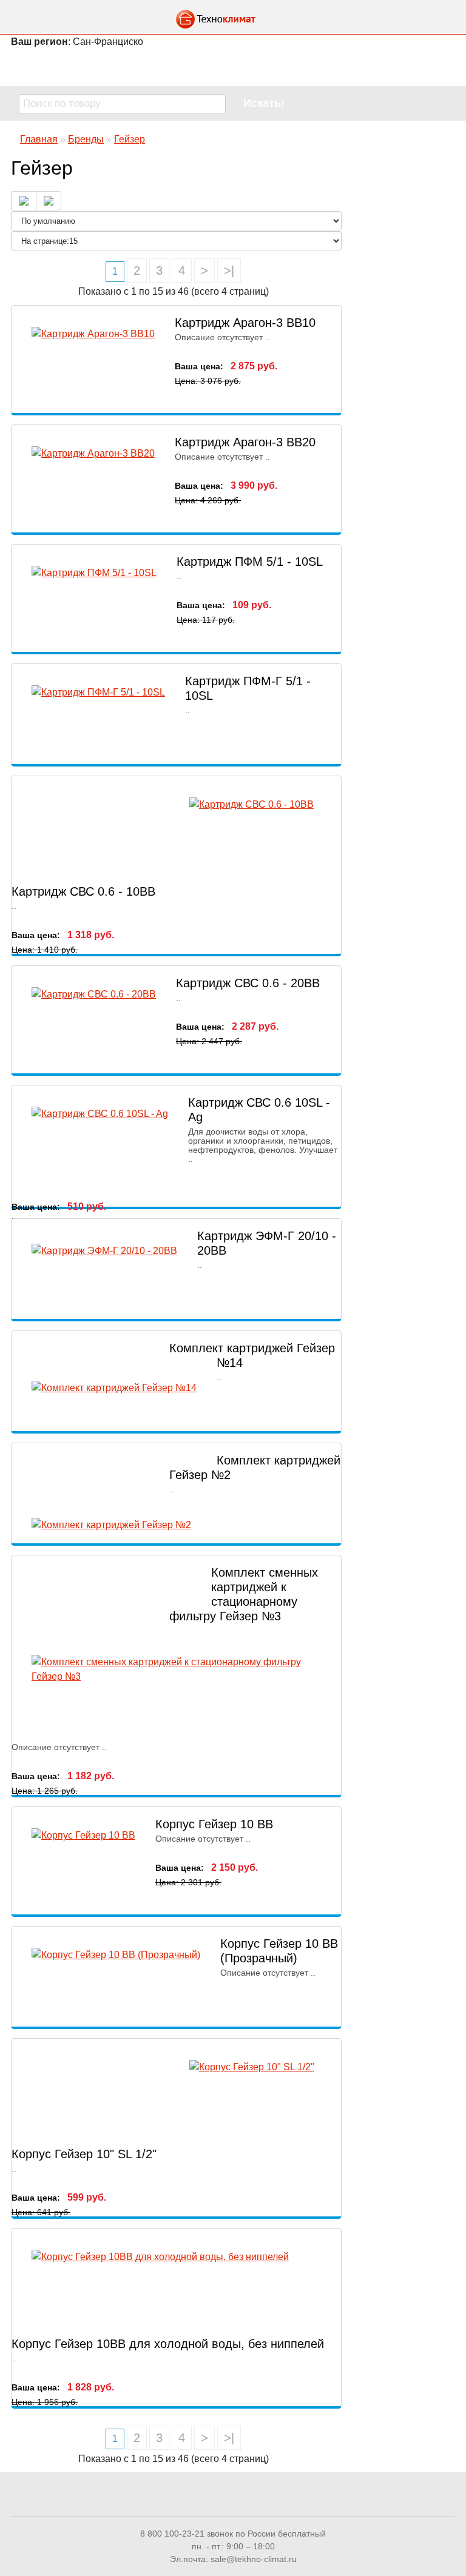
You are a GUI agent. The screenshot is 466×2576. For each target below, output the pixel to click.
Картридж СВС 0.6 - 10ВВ (83, 891)
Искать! (264, 103)
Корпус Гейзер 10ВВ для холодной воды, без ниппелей (168, 2344)
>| (229, 270)
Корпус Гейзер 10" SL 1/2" (84, 2154)
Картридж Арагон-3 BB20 (245, 442)
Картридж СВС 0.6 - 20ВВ (248, 983)
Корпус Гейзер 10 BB (214, 1824)
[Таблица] (49, 201)
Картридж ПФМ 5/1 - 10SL (250, 562)
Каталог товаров (233, 67)
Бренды (86, 139)
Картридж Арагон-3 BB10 (245, 323)
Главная (39, 139)
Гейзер (130, 139)
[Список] (24, 201)
